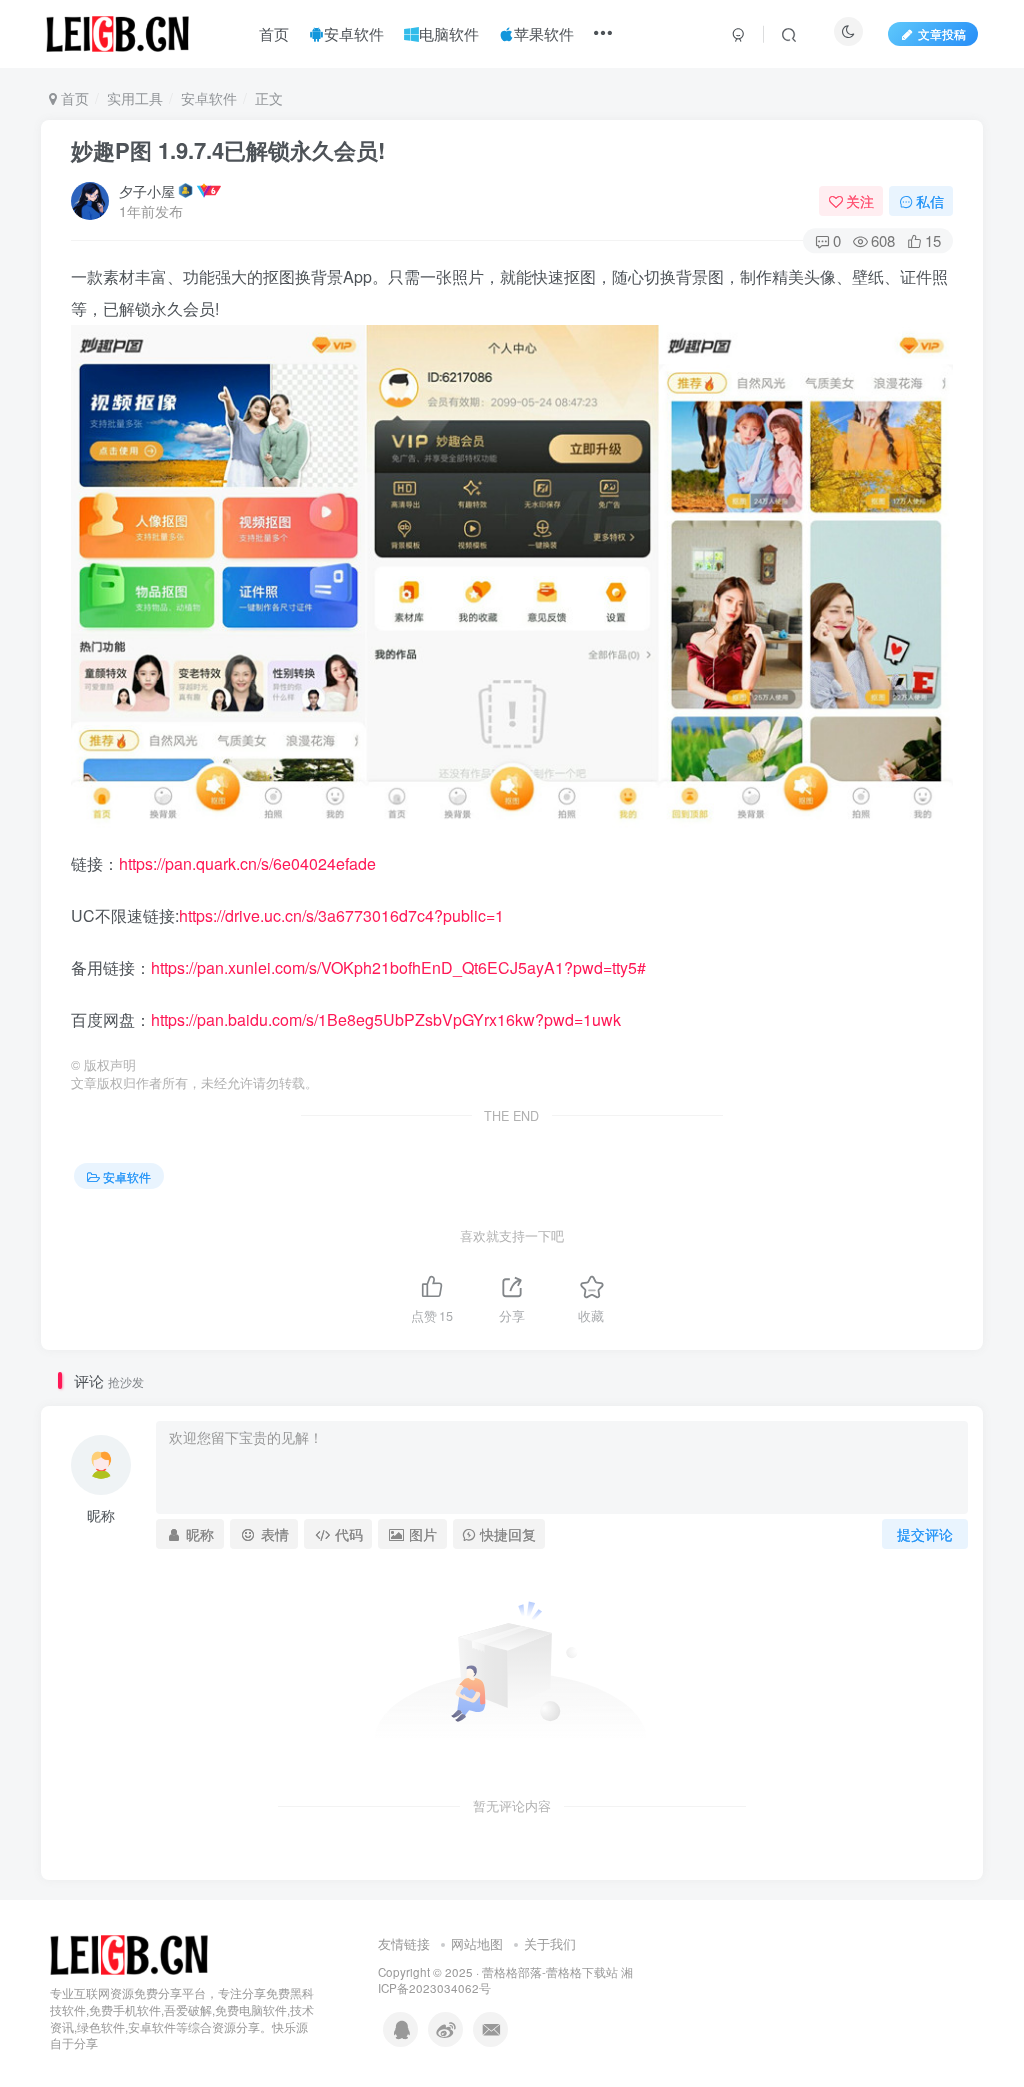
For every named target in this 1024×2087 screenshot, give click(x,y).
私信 (930, 201)
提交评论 (925, 1534)
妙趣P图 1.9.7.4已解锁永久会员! (228, 150)
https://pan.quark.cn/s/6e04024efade (247, 863)
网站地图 (477, 1943)
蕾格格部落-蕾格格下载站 (550, 1972)
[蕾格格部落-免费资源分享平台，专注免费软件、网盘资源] (129, 1953)
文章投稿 (942, 33)
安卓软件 (209, 98)
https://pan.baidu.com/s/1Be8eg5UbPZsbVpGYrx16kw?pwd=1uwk (386, 1019)
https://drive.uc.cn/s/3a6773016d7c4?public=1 (341, 915)
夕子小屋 (147, 191)
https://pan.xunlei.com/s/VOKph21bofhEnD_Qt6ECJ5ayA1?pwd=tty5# (398, 967)
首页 (73, 98)
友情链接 (404, 1943)
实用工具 (135, 98)
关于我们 (550, 1943)
